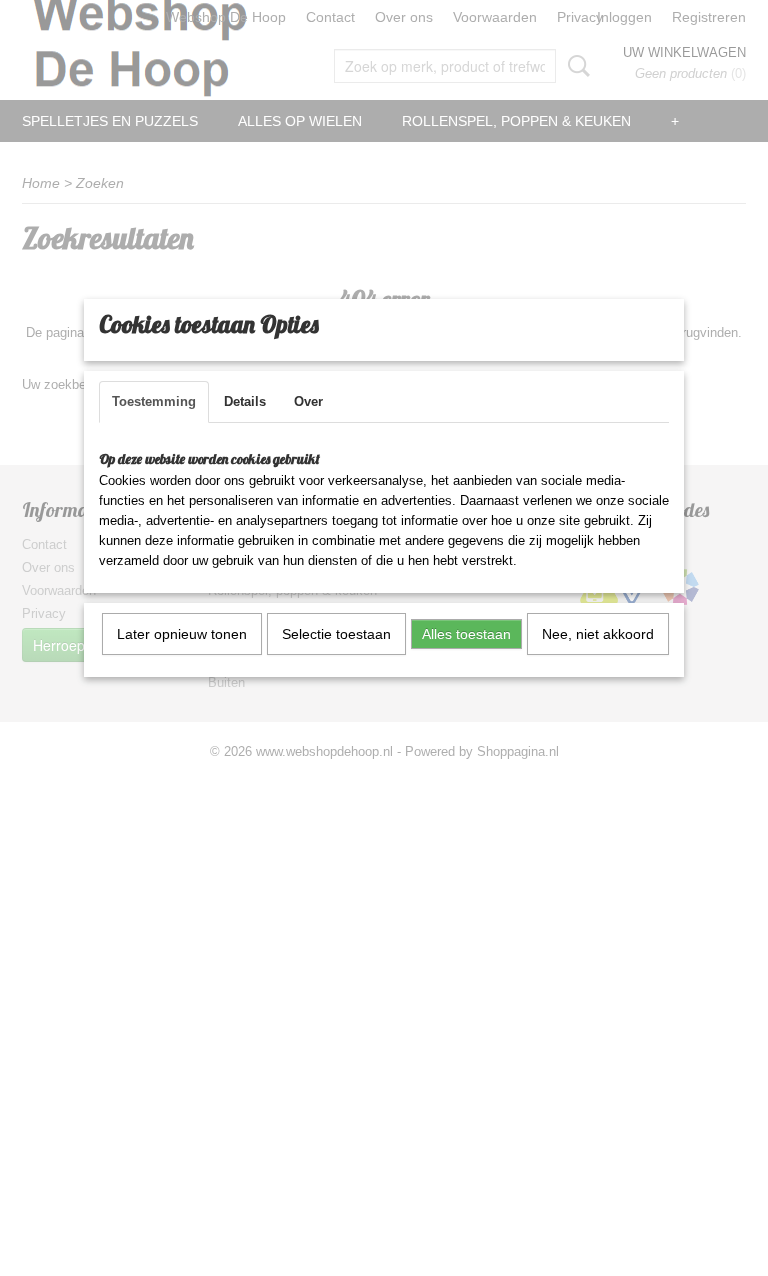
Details (245, 401)
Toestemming (154, 401)
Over (308, 401)
